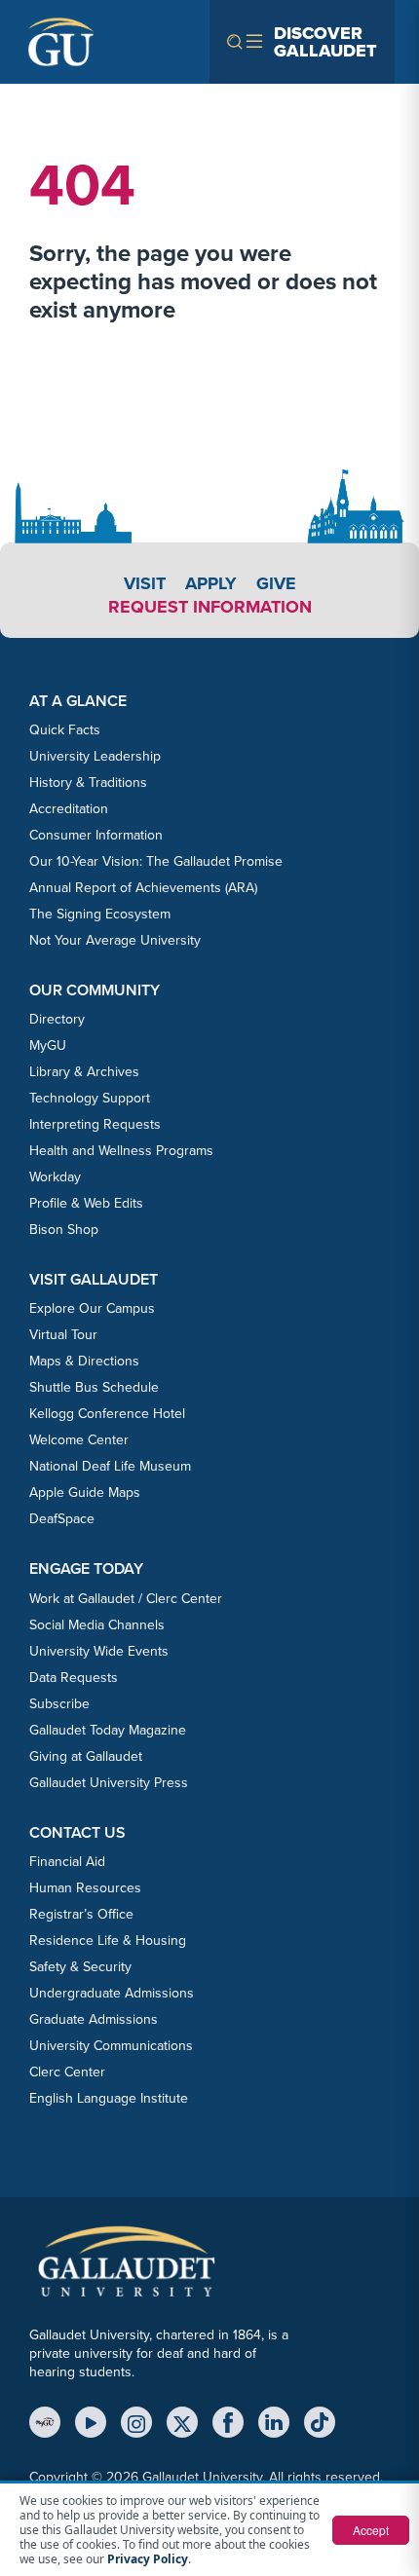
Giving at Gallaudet (86, 1756)
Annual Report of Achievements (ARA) (143, 888)
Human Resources (85, 1888)
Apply (211, 583)
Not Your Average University (115, 940)
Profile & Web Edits (86, 1203)
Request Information (210, 607)
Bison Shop (64, 1230)
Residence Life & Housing (108, 1941)
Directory (57, 1019)
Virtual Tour (63, 1335)
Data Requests (74, 1678)
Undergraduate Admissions (112, 1993)
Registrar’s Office (81, 1914)
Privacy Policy (148, 2559)
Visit (145, 583)
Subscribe (59, 1704)
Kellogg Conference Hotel (107, 1414)
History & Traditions (88, 783)
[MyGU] (45, 2422)
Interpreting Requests (95, 1124)
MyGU (48, 1045)
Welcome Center (79, 1440)
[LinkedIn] (274, 2422)
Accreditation (69, 809)
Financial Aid (67, 1862)
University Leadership (95, 756)
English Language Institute (109, 2098)
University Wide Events (99, 1651)
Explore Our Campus (92, 1308)
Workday (55, 1177)
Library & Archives (84, 1072)
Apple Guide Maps (85, 1493)
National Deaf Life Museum (110, 1466)
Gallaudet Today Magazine (108, 1730)
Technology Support (90, 1098)
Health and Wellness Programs (121, 1151)
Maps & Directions (84, 1361)
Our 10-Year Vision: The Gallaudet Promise (156, 861)
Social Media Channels (97, 1625)
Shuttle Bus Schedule (94, 1387)
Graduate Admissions (94, 2019)
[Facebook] (228, 2422)
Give (276, 583)
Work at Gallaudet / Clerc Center (126, 1599)
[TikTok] (320, 2422)
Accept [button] (371, 2530)
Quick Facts (65, 730)
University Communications (111, 2046)
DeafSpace (62, 1519)
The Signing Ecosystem (100, 914)
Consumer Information (96, 835)
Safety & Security (80, 1967)
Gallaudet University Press (109, 1783)
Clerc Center (67, 2072)
